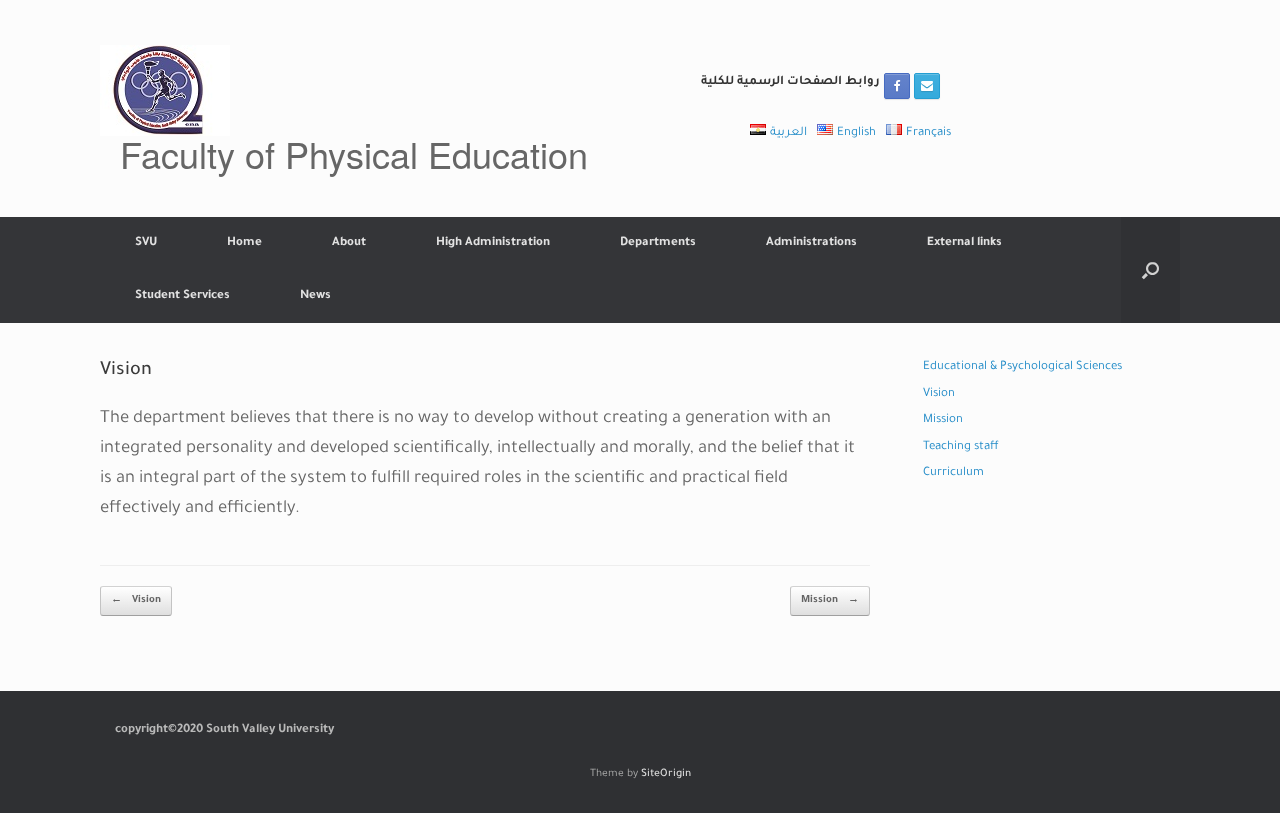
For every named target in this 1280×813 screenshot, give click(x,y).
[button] (1150, 270)
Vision (136, 600)
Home (244, 243)
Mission (830, 600)
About (349, 243)
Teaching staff (961, 447)
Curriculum (953, 473)
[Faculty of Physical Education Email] (927, 86)
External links (964, 243)
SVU (146, 243)
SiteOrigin (666, 774)
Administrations (811, 243)
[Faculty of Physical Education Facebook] (897, 86)
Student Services (182, 296)
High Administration (493, 243)
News (315, 296)
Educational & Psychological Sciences (1022, 367)
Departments (658, 243)
